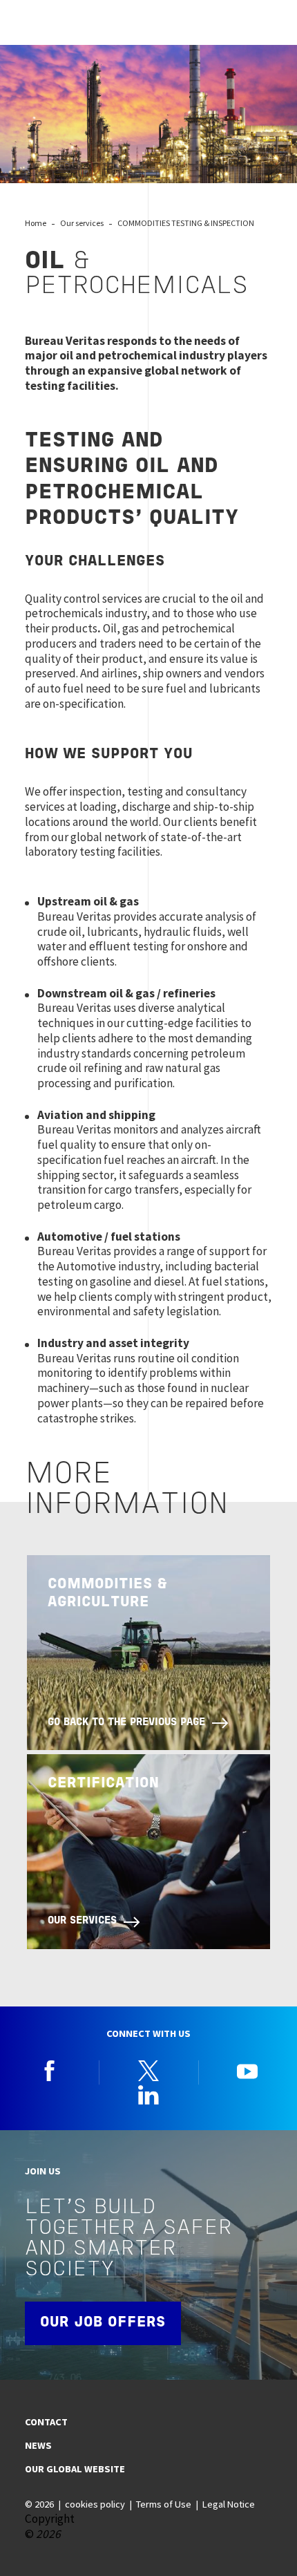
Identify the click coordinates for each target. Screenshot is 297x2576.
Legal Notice (229, 2504)
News (38, 2445)
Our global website (75, 2469)
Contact (46, 2422)
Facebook (50, 2071)
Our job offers (103, 2323)
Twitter (148, 2071)
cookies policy (95, 2504)
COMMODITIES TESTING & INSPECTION (186, 223)
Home (36, 223)
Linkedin (148, 2095)
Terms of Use (164, 2504)
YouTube (247, 2071)
